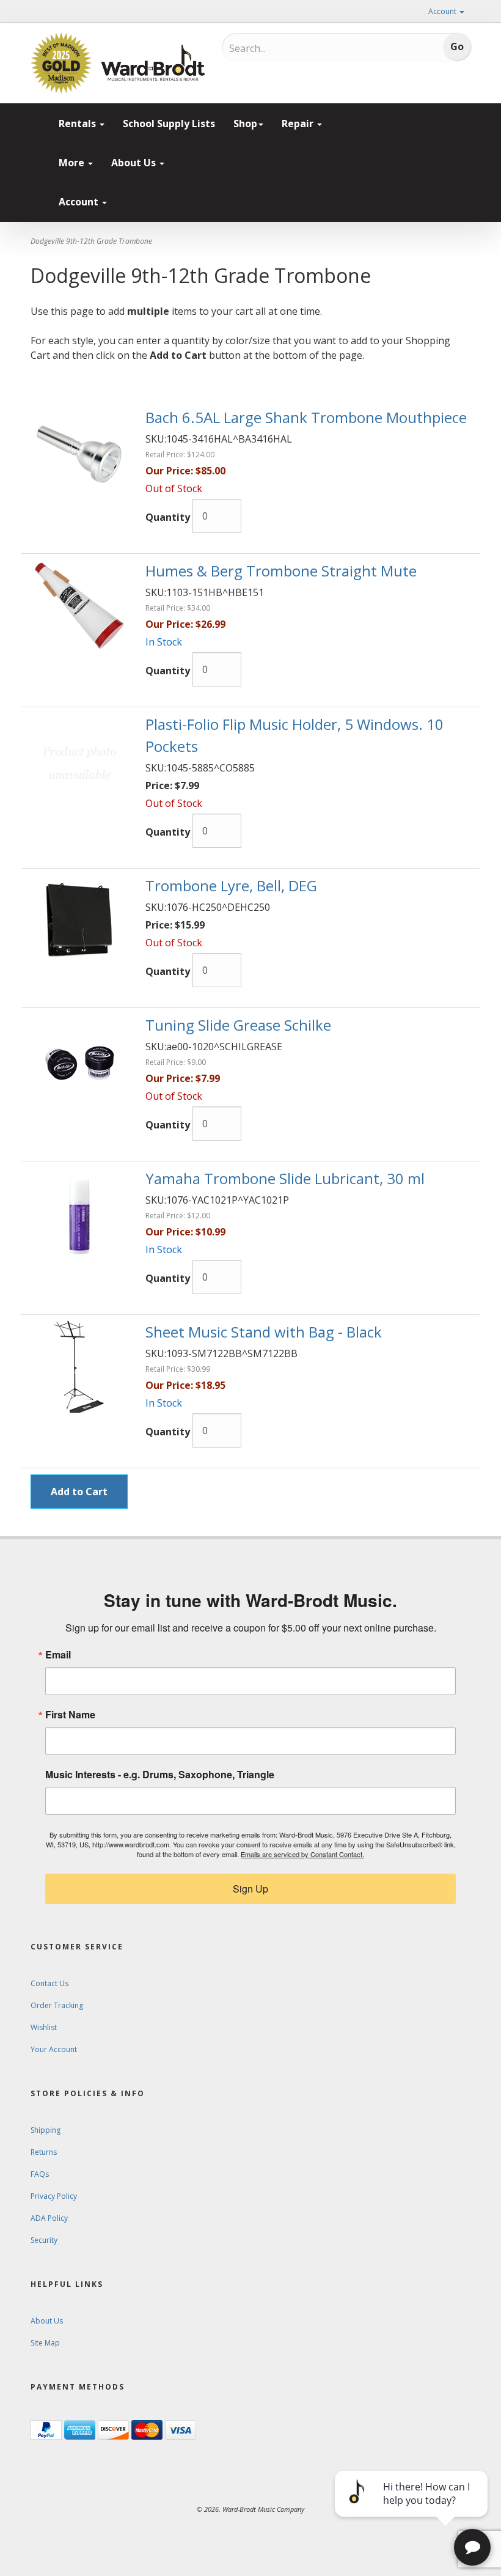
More (73, 163)
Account (443, 11)
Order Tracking (57, 2005)
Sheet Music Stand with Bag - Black (264, 1332)
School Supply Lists (169, 123)
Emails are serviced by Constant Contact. (302, 1854)
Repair (299, 123)
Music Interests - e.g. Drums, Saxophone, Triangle (160, 1775)
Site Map (45, 2343)
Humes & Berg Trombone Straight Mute (281, 571)
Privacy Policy (54, 2196)
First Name (70, 1715)
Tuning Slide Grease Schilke (238, 1025)
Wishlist (44, 2027)
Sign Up (250, 1889)
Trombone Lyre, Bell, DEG (231, 885)
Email (58, 1655)
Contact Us (49, 1983)
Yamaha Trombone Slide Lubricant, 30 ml (285, 1178)
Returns (44, 2152)
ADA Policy (49, 2218)
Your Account (54, 2049)
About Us (135, 163)
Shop (245, 123)
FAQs (40, 2174)
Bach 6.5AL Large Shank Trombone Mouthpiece (306, 417)
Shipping (46, 2130)
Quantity (168, 517)
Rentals (79, 123)
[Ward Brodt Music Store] (153, 63)
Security (44, 2240)
